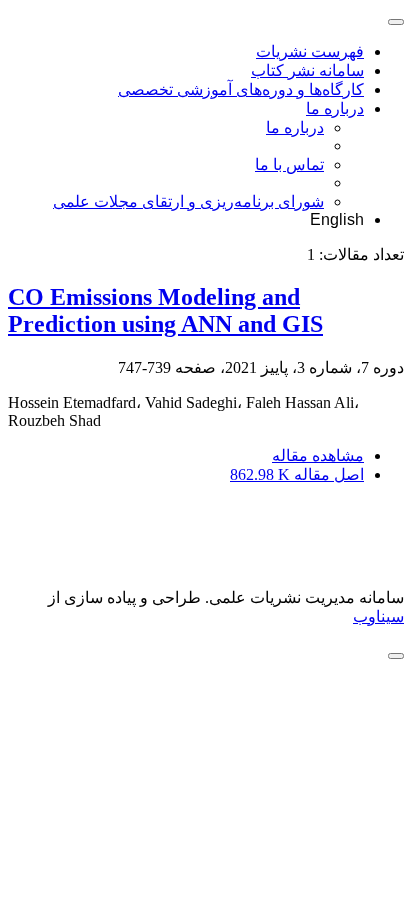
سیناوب (378, 616)
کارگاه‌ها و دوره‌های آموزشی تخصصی (241, 89)
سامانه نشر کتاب (307, 70)
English (337, 219)
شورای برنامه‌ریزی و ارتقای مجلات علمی (188, 201)
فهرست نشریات (310, 51)
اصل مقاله (297, 474)
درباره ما (335, 108)
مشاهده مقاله (318, 455)
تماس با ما (289, 164)
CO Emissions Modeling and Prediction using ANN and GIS (165, 310)
